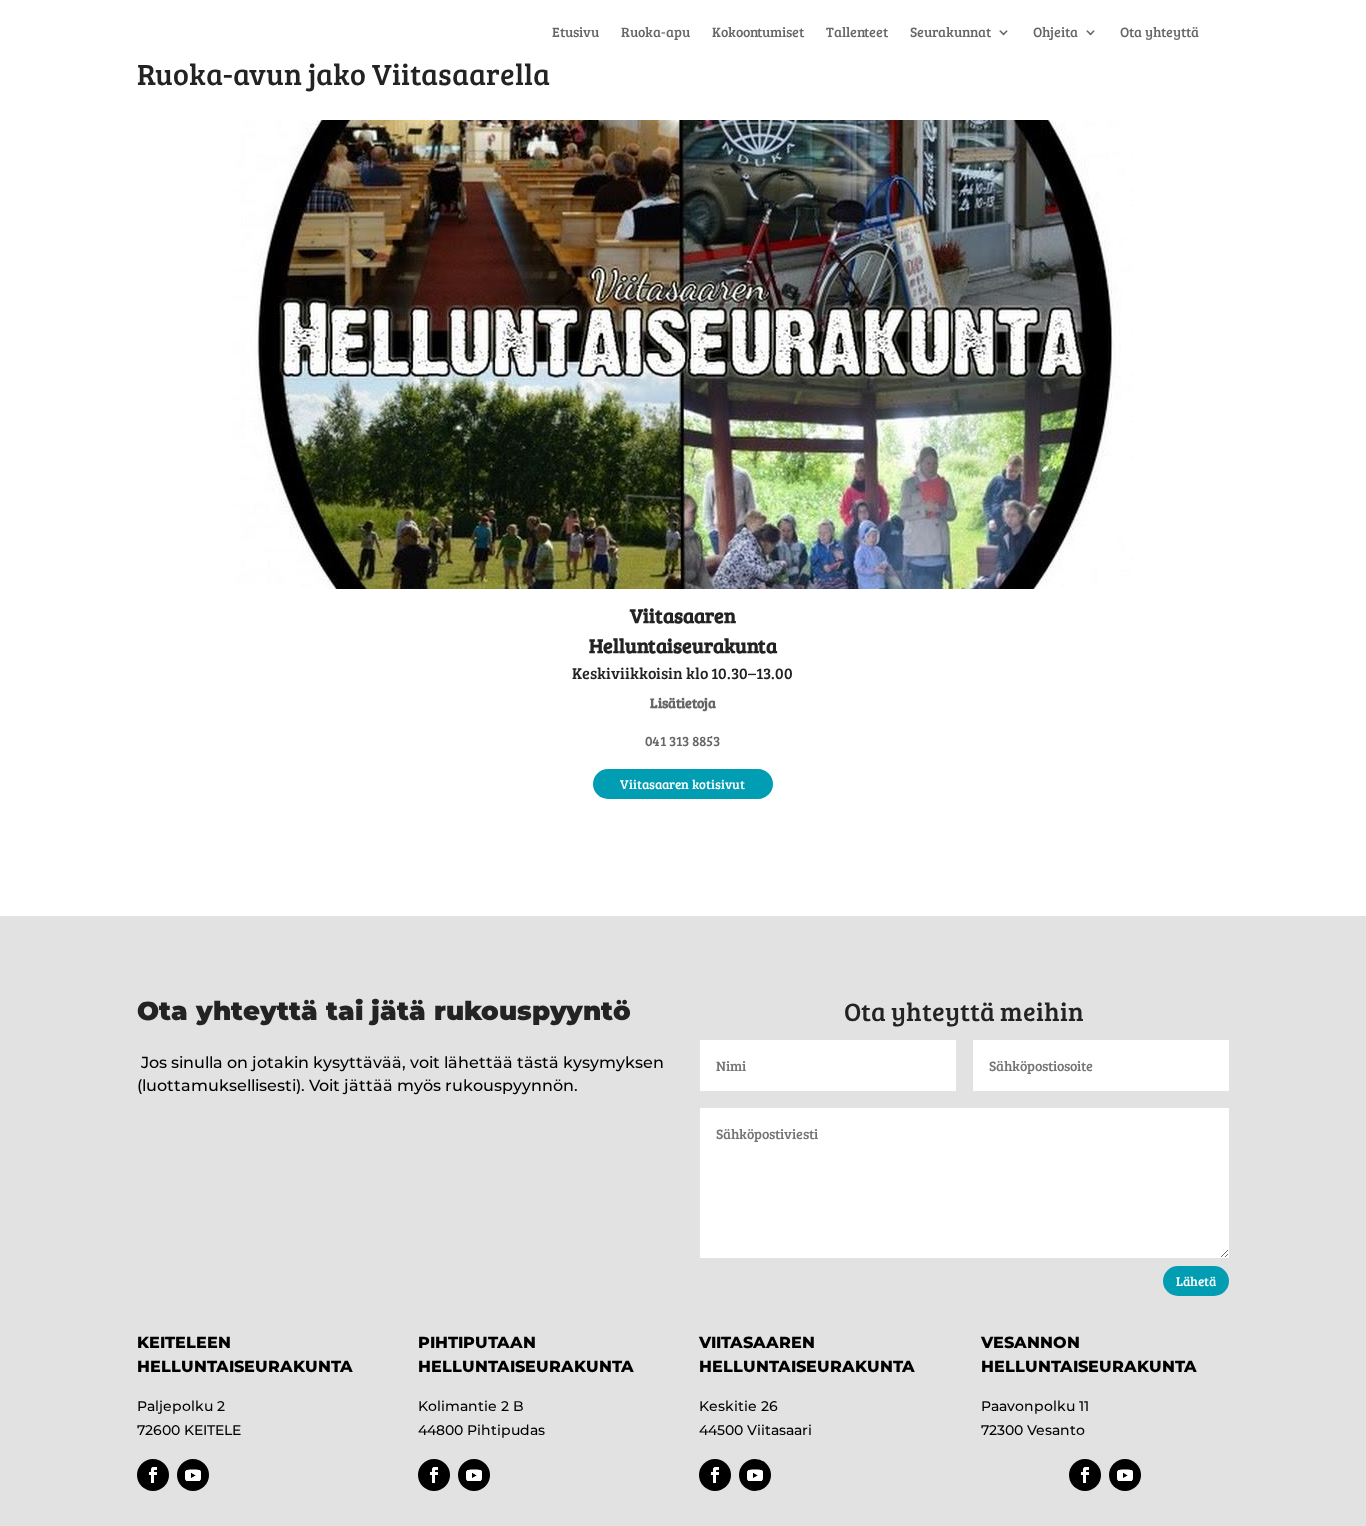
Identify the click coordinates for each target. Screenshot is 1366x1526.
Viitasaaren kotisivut (682, 784)
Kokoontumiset (758, 33)
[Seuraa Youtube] (193, 1475)
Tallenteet (857, 33)
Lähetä (1196, 1281)
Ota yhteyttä (1159, 33)
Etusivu (575, 33)
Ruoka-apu (655, 33)
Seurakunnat (950, 33)
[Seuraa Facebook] (153, 1475)
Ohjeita (1055, 33)
